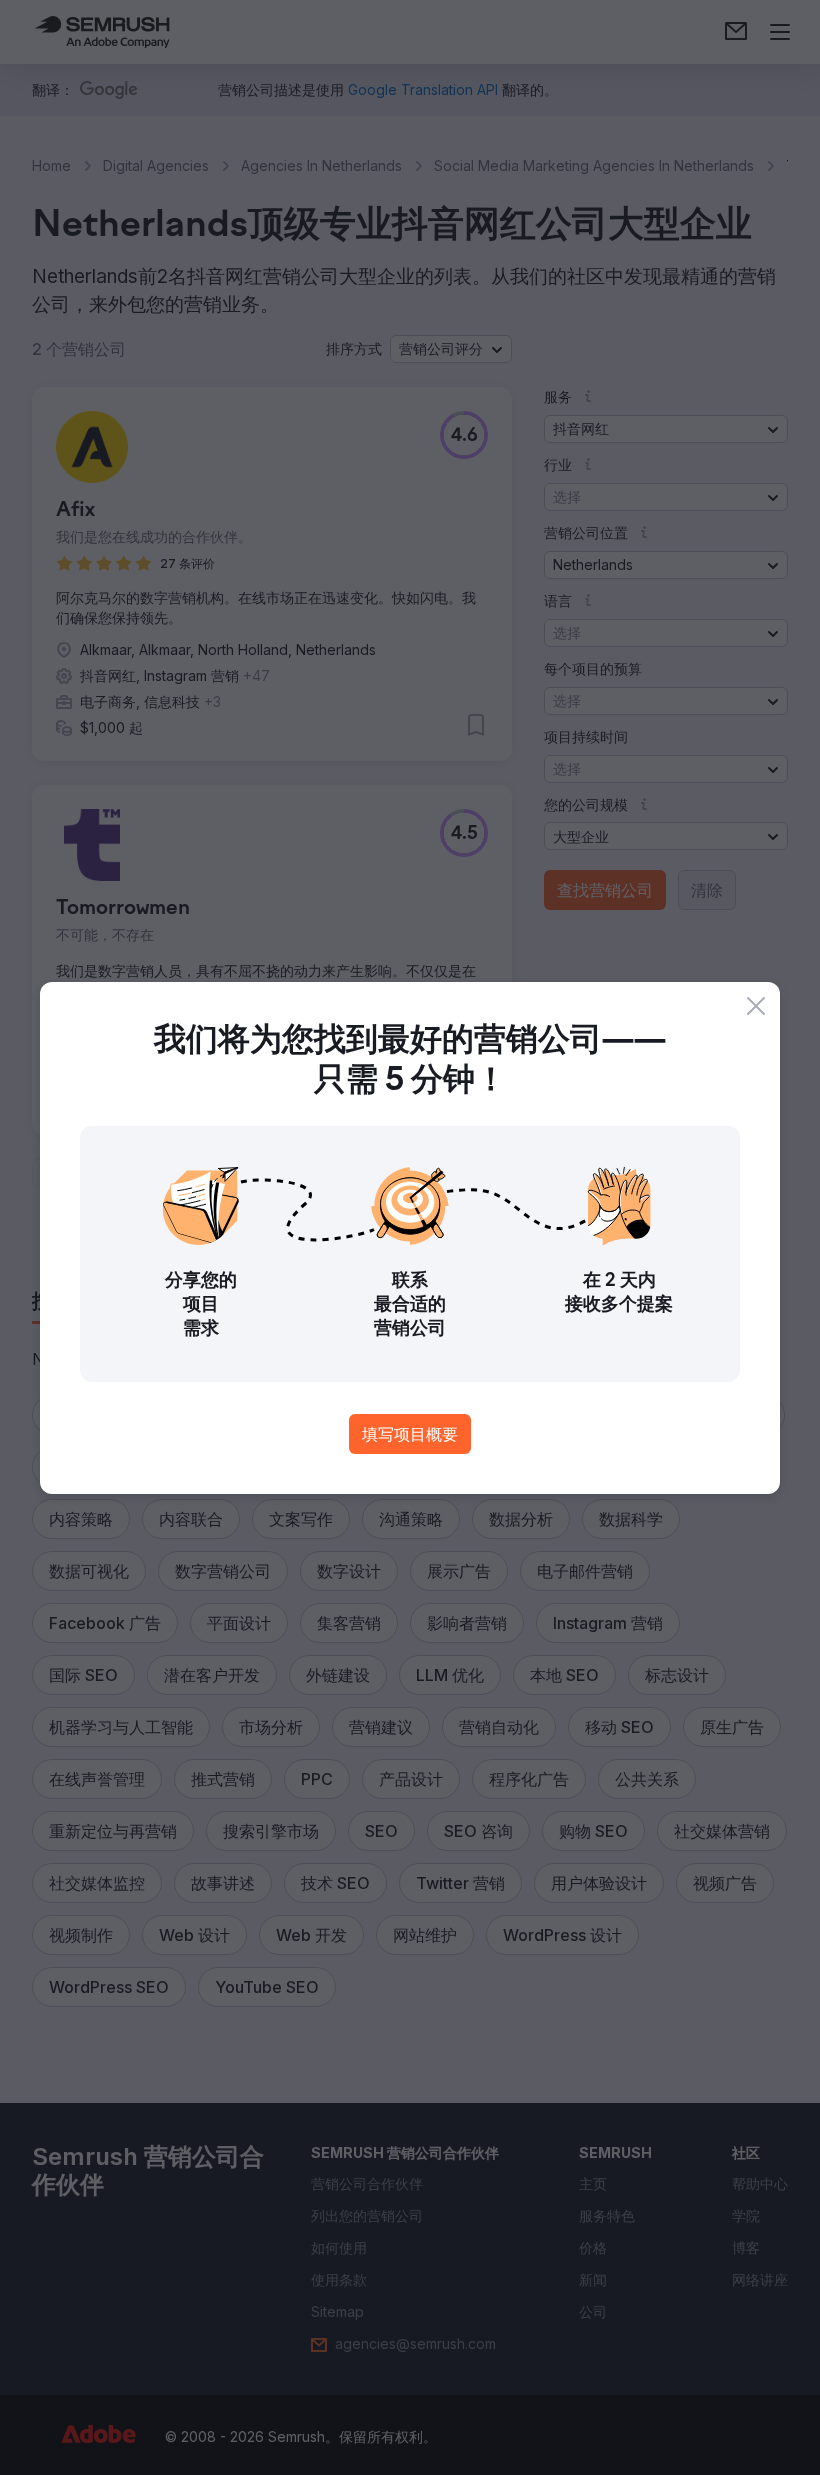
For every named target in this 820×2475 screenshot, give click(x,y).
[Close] (756, 1006)
